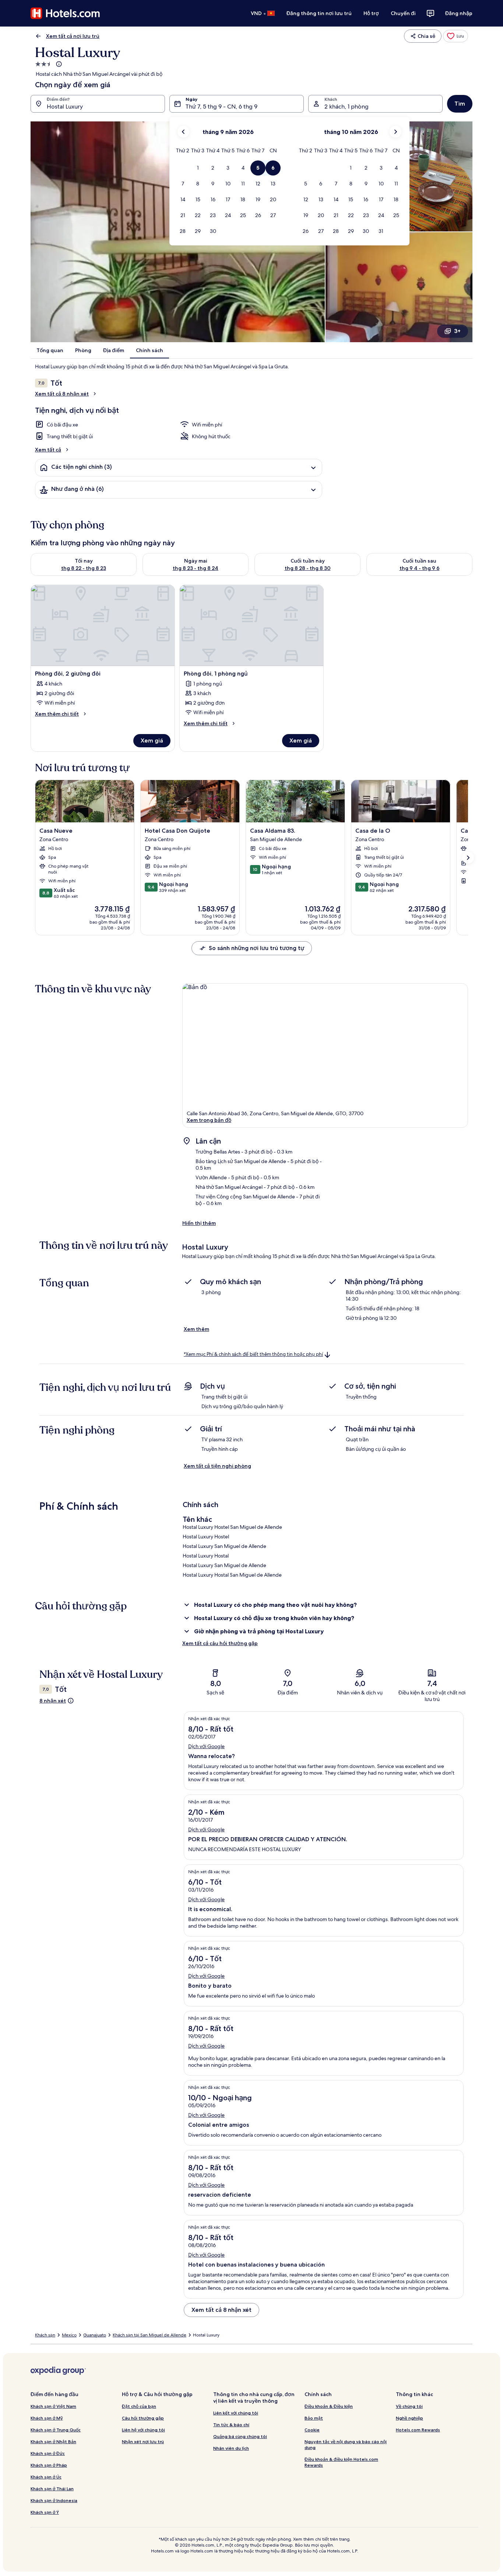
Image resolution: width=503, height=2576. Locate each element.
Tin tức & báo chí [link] (231, 2425)
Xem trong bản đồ (209, 1120)
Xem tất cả (48, 450)
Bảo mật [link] (314, 2418)
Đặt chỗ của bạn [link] (139, 2406)
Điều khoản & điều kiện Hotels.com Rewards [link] (341, 2462)
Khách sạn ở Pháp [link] (49, 2465)
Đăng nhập (459, 13)
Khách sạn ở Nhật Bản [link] (53, 2442)
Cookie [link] (312, 2430)
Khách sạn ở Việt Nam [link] (53, 2406)
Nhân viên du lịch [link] (231, 2448)
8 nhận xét (53, 1701)
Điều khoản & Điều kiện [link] (329, 2406)
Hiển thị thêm (199, 1223)
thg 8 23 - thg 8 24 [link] (196, 568)
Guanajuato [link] (95, 2335)
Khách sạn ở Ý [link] (45, 2512)
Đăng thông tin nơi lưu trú (319, 13)
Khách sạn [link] (45, 2335)
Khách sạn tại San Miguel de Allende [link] (150, 2335)
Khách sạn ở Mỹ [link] (47, 2418)
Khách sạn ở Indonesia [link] (54, 2500)
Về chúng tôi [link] (409, 2406)
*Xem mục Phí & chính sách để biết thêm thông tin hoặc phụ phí (253, 1354)
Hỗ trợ (371, 13)
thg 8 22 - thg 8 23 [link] (84, 568)
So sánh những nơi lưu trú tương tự (256, 948)
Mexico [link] (69, 2335)
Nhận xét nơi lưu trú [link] (143, 2442)
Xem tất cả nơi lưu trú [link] (73, 36)
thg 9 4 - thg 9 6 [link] (420, 568)
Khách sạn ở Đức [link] (48, 2453)
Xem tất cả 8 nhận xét (62, 394)
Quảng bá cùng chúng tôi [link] (240, 2436)
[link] (455, 36)
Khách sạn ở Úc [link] (46, 2477)
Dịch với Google (206, 1746)
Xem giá (152, 740)
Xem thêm (196, 1329)
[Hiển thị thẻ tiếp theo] (468, 858)
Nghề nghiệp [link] (409, 2418)
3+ (457, 331)
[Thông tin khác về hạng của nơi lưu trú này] (58, 64)
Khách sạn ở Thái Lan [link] (52, 2489)
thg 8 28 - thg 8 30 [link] (308, 568)
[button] (198, 168)
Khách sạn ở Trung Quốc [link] (56, 2430)
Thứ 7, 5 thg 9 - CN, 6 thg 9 (221, 107)
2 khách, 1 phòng (347, 107)
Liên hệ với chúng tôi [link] (143, 2430)
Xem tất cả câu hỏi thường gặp (220, 1643)
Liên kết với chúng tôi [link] (236, 2413)
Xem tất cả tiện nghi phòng (217, 1466)
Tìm (460, 104)
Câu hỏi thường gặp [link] (143, 2418)
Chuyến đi (403, 13)
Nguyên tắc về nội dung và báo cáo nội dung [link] (346, 2444)
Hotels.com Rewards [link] (418, 2430)
